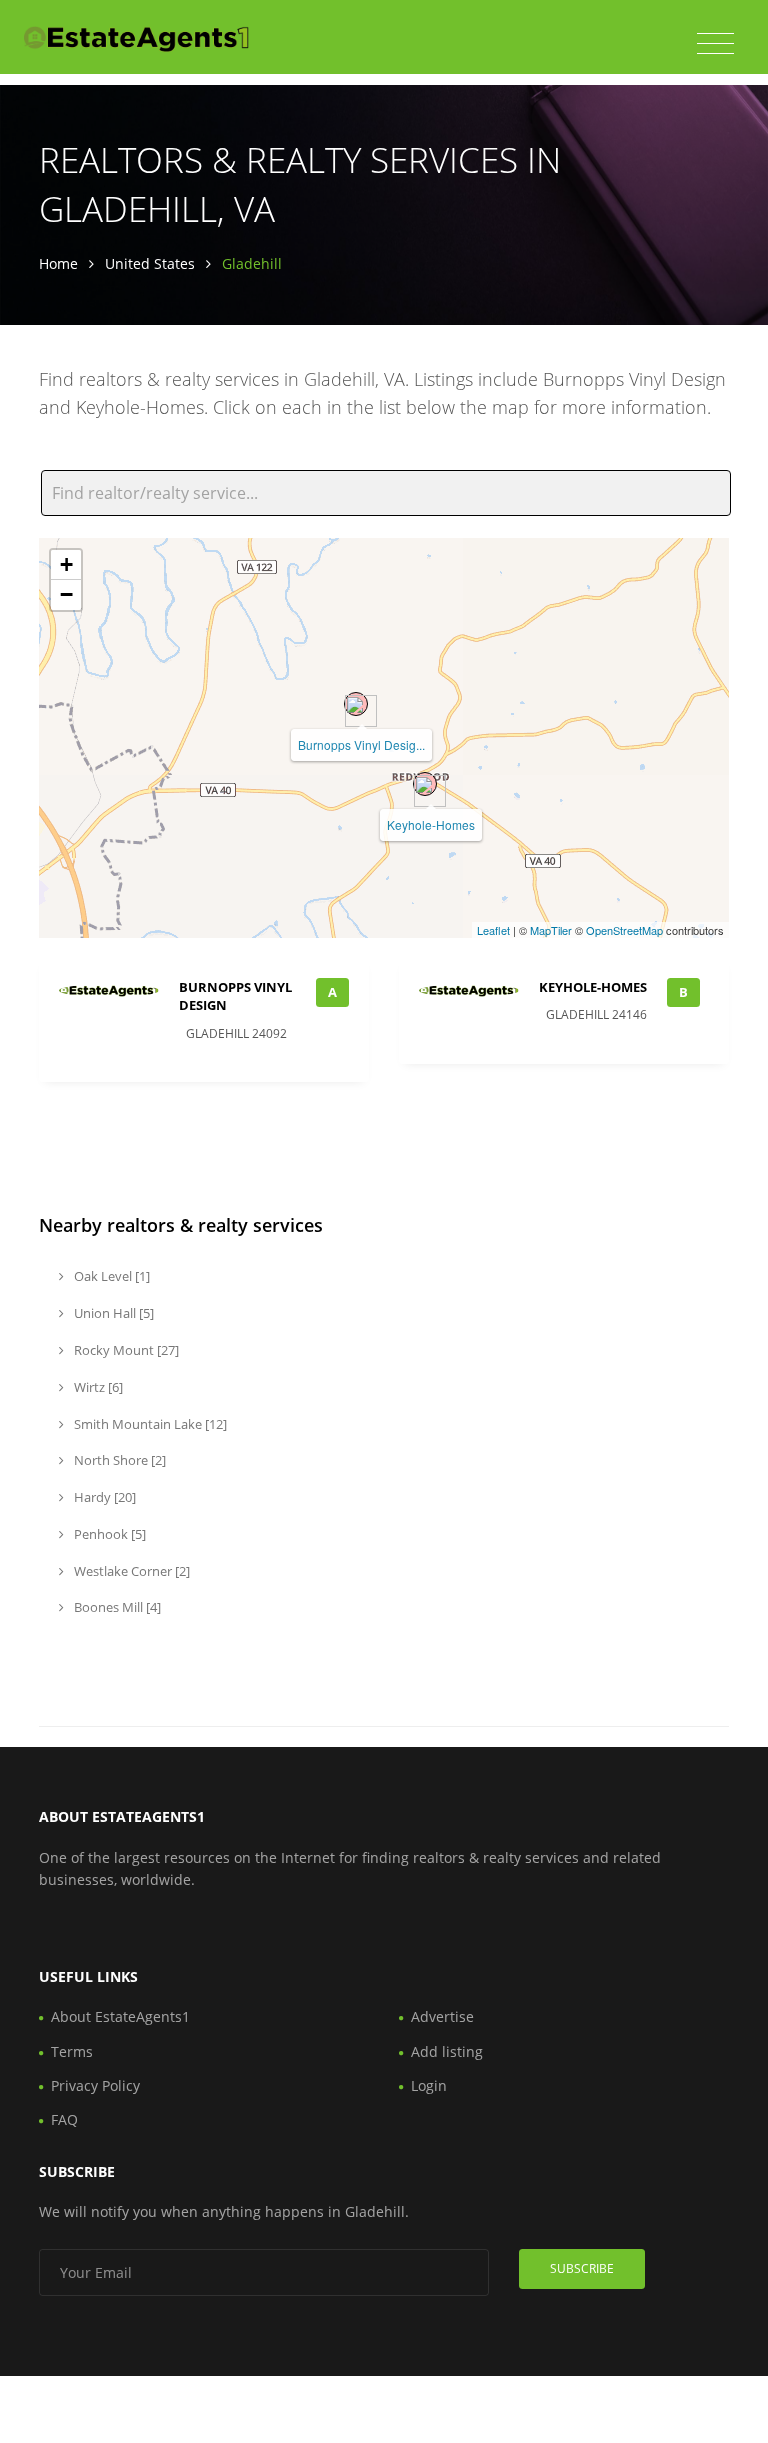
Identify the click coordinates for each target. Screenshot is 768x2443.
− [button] (66, 594)
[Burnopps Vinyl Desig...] (356, 704)
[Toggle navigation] (715, 44)
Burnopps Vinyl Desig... (361, 744)
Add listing (447, 2051)
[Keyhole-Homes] (425, 784)
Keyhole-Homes (431, 824)
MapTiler (551, 930)
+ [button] (66, 564)
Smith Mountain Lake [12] (149, 1424)
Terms (72, 2051)
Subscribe (582, 2268)
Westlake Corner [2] (130, 1571)
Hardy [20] (103, 1497)
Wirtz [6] (97, 1387)
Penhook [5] (108, 1534)
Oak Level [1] (110, 1276)
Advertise (442, 2016)
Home (58, 263)
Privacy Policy (95, 2085)
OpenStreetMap (624, 930)
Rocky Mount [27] (125, 1350)
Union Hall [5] (112, 1313)
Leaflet (493, 930)
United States (150, 263)
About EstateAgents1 (120, 2016)
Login (429, 2085)
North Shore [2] (118, 1460)
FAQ (64, 2119)
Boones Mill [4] (116, 1607)
